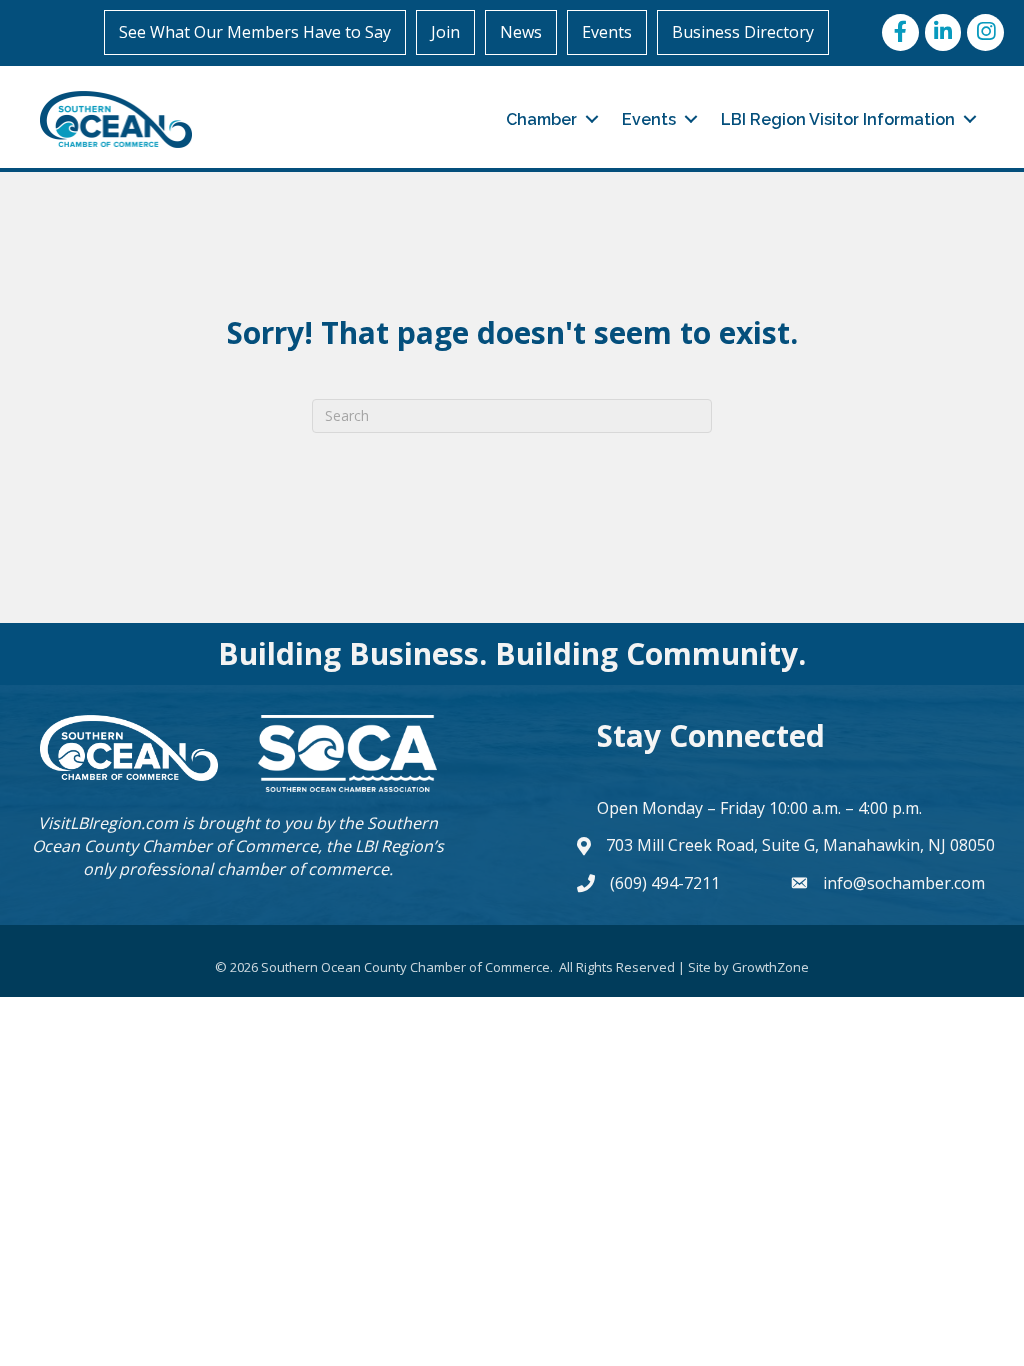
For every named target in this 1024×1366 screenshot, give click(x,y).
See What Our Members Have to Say (255, 32)
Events (607, 32)
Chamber (541, 119)
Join (445, 32)
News (521, 32)
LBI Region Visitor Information (838, 119)
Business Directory (743, 32)
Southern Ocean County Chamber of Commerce (235, 834)
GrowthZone (770, 967)
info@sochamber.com (904, 883)
